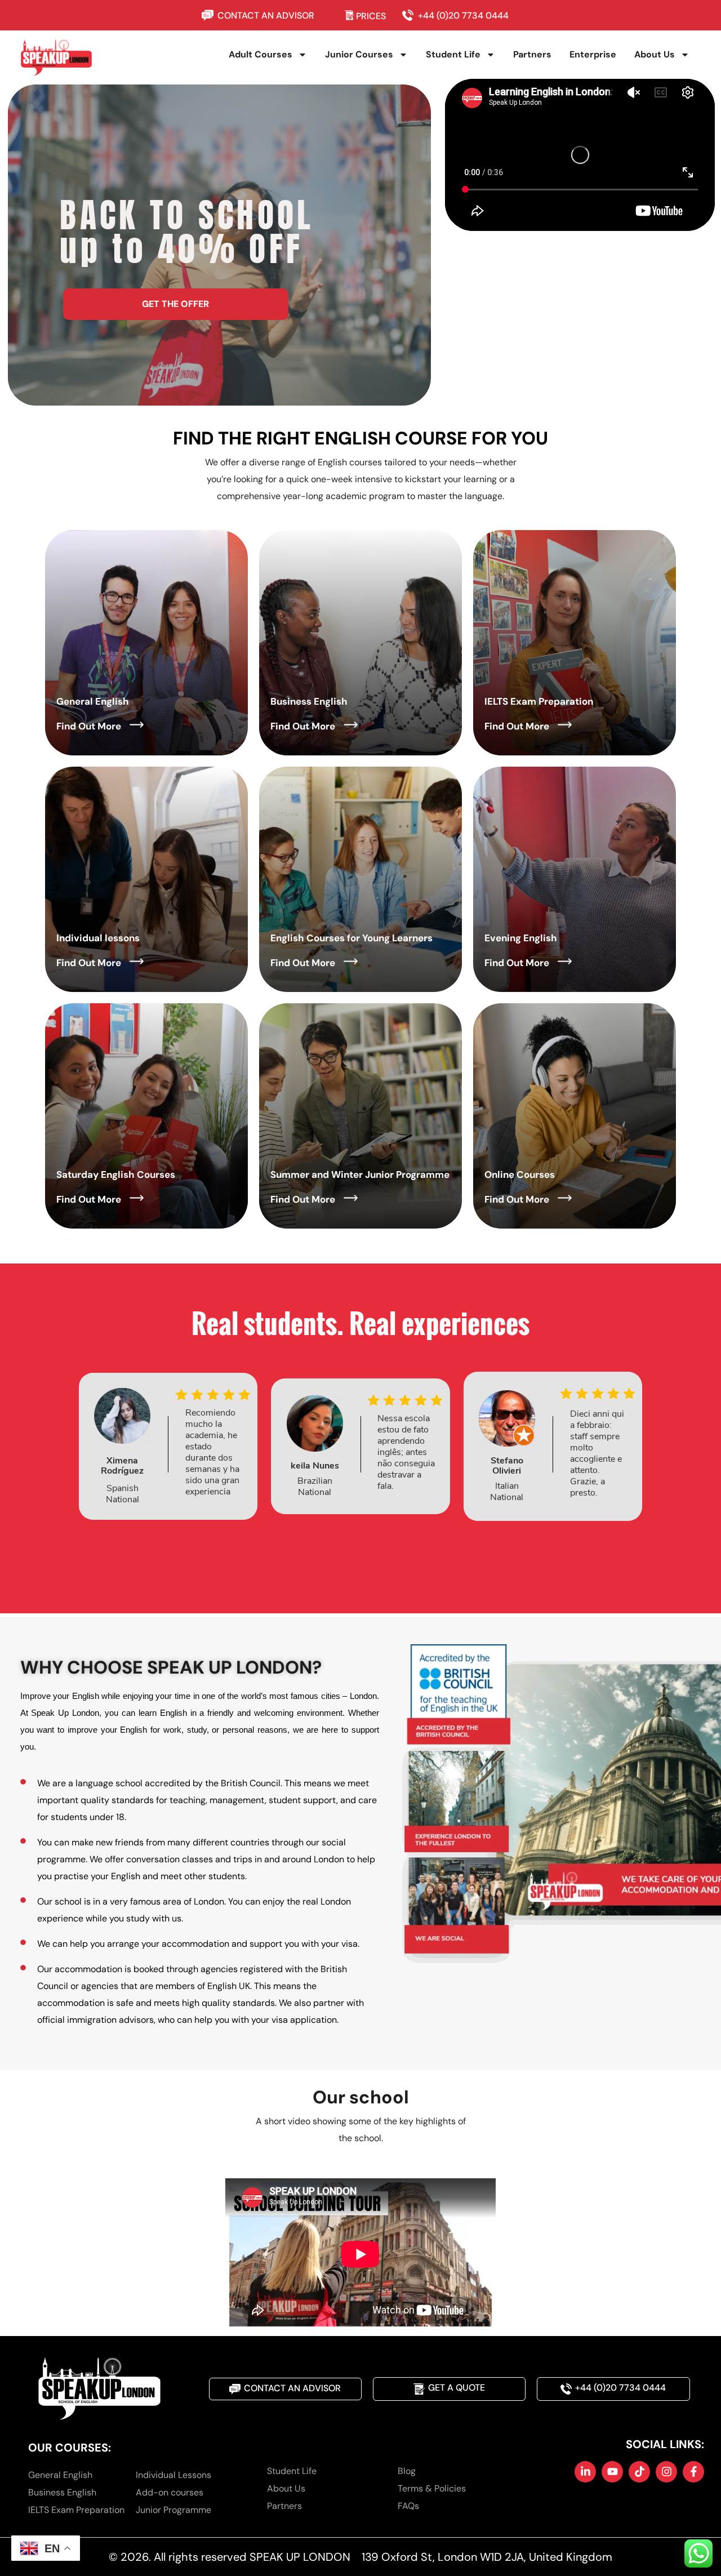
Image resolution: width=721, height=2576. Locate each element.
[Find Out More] (137, 725)
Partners (532, 54)
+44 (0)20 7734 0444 (463, 15)
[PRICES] (350, 15)
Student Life (453, 54)
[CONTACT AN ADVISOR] (210, 15)
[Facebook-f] (693, 2472)
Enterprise (593, 54)
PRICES (371, 16)
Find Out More (89, 726)
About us (655, 54)
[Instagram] (666, 2472)
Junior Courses (359, 54)
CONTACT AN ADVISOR (266, 15)
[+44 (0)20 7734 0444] (410, 15)
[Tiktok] (639, 2472)
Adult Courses (261, 54)
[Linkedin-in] (585, 2472)
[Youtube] (612, 2472)
